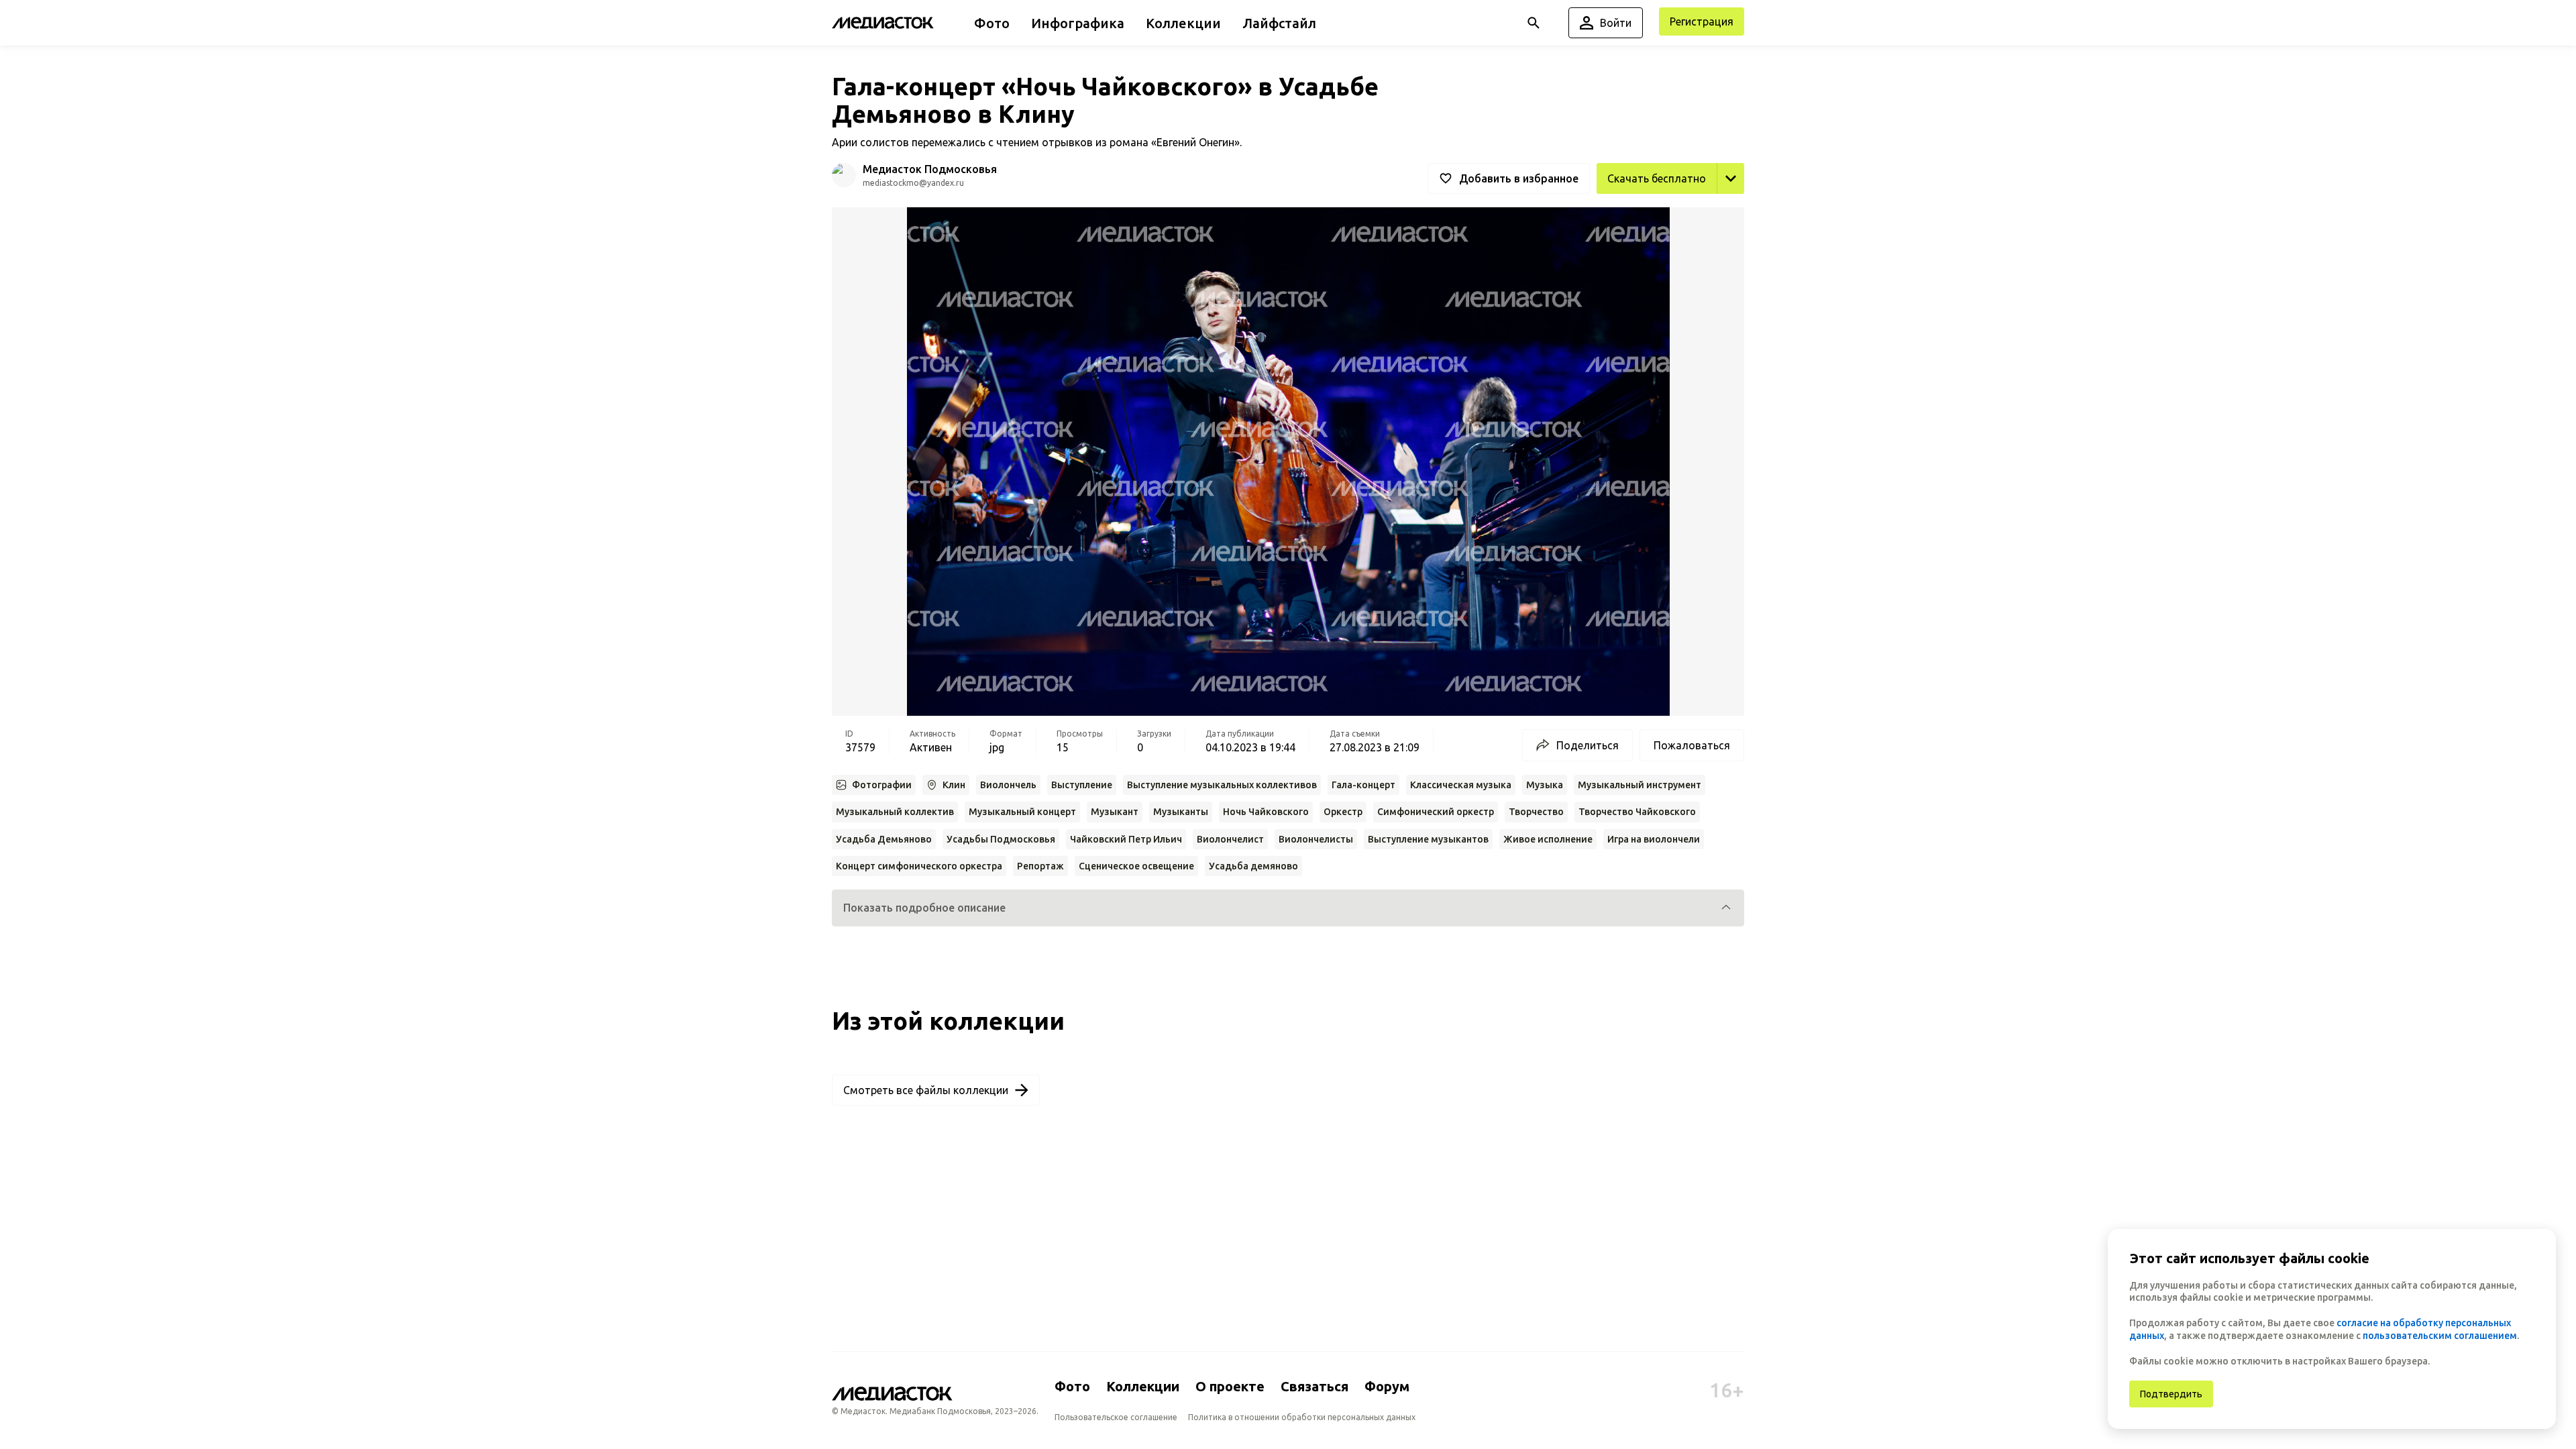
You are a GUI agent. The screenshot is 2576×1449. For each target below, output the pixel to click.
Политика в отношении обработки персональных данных (1302, 1417)
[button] (1288, 908)
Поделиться (1588, 745)
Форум (1387, 1386)
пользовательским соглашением (2440, 1336)
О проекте (1230, 1386)
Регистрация (1702, 21)
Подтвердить (2171, 1394)
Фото (1072, 1386)
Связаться (1314, 1386)
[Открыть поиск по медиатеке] (1534, 23)
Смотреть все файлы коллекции (926, 1090)
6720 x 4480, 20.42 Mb (1689, 209)
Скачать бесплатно (1657, 178)
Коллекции (1143, 1386)
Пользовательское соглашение (1116, 1417)
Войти (1616, 23)
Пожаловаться (1692, 745)
